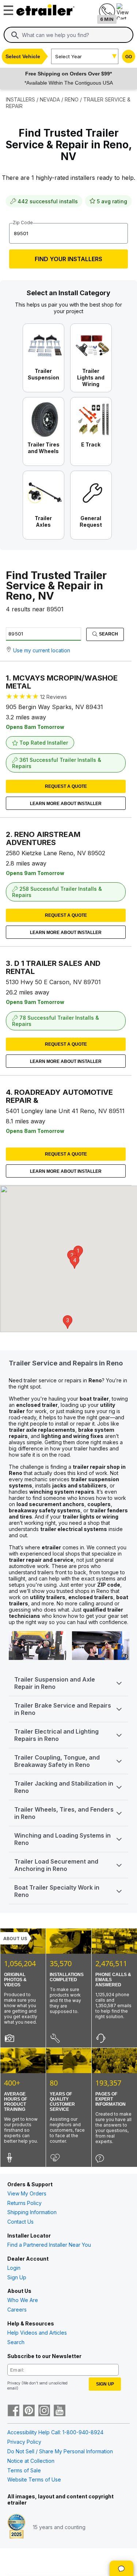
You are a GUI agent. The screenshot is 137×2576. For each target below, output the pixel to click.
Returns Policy (24, 2203)
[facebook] (14, 2411)
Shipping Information (32, 2212)
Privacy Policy (24, 2442)
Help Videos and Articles (37, 2333)
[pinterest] (29, 2411)
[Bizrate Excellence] (16, 2527)
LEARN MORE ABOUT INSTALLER (66, 804)
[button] (68, 1322)
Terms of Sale (24, 2470)
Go (129, 57)
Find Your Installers (68, 259)
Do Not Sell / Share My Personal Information (60, 2451)
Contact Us (20, 2222)
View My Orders (27, 2193)
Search (108, 634)
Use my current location (42, 650)
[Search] (15, 35)
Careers (17, 2310)
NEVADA (50, 99)
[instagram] (44, 2411)
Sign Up (17, 2277)
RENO (72, 99)
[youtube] (60, 2411)
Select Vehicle (23, 56)
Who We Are (23, 2300)
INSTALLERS (20, 99)
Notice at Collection (31, 2461)
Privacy (14, 2383)
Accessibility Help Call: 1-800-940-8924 (55, 2432)
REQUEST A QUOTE (66, 786)
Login (14, 2268)
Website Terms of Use (34, 2479)
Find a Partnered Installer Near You (49, 2245)
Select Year (68, 56)
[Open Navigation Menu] (7, 8)
